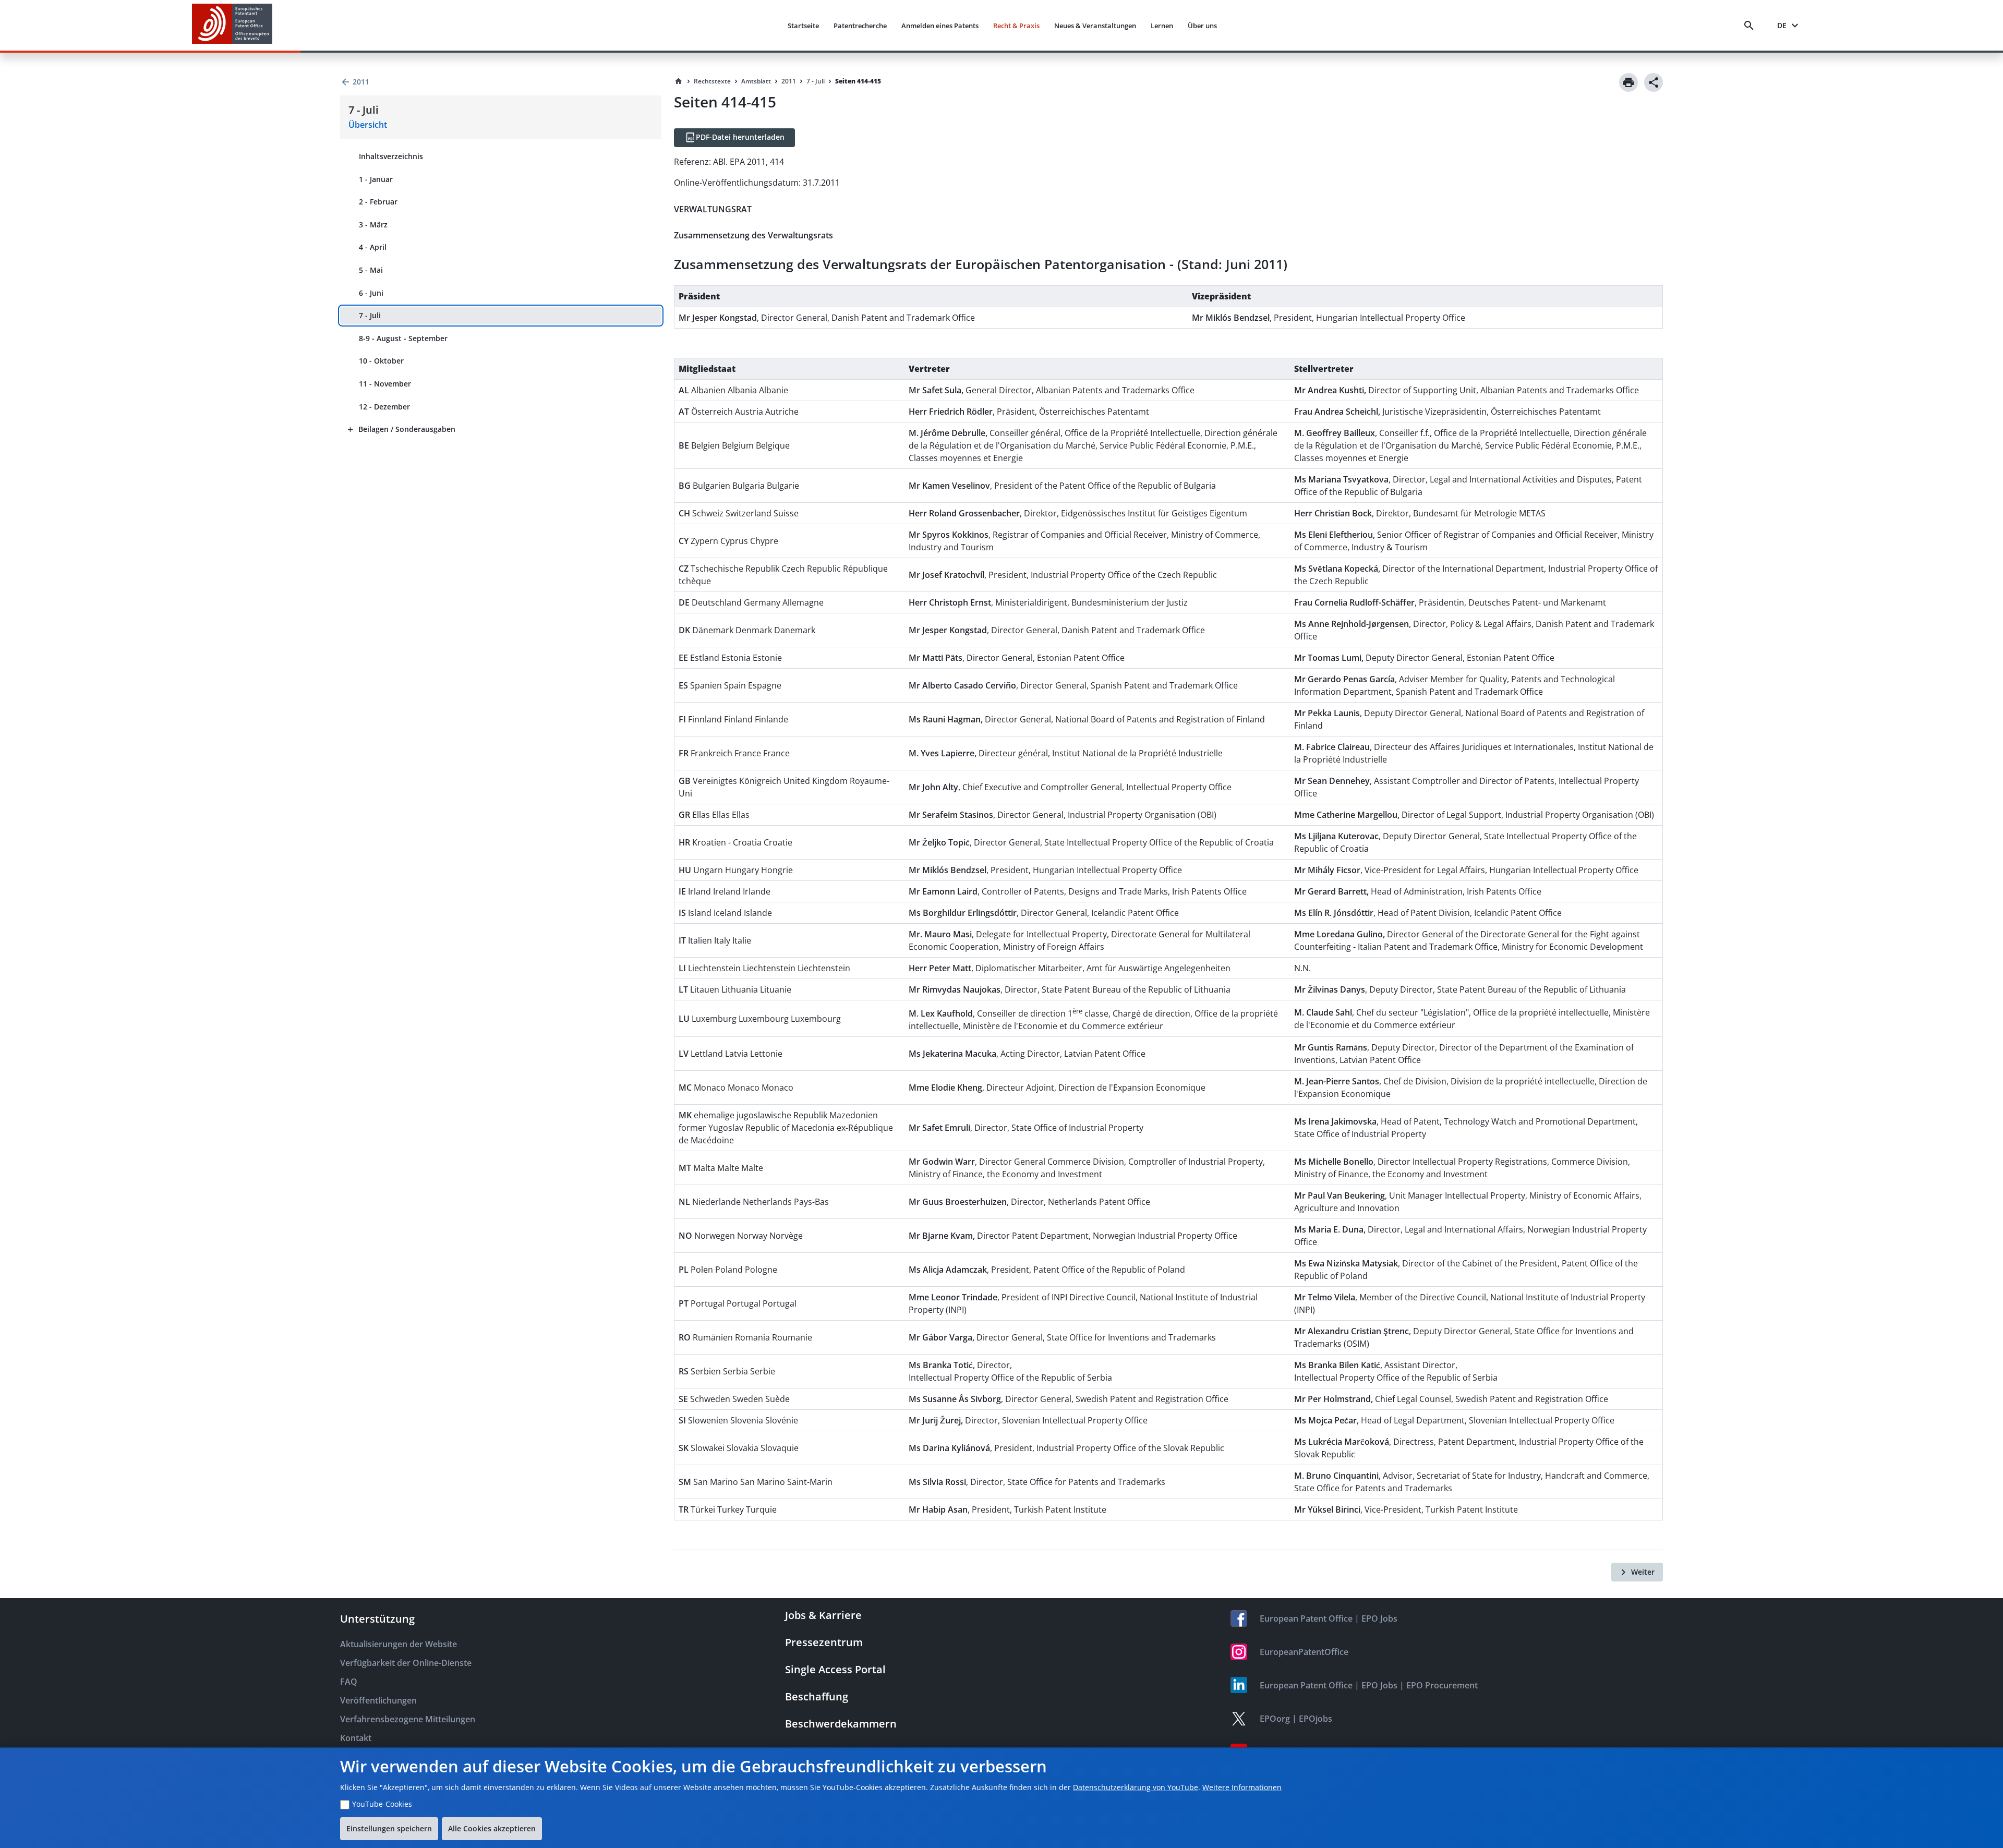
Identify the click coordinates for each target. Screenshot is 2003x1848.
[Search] (1751, 26)
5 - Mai (371, 270)
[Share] (1654, 82)
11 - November (385, 384)
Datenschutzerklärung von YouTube (1136, 1787)
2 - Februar (378, 202)
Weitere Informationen (1242, 1787)
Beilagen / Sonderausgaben (407, 429)
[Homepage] (679, 81)
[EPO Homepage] (232, 25)
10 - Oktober (381, 361)
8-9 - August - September (403, 338)
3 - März (373, 225)
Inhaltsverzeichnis (391, 156)
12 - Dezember (384, 407)
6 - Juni (371, 293)
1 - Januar (376, 179)
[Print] (1628, 82)
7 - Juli (370, 315)
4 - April (373, 247)
